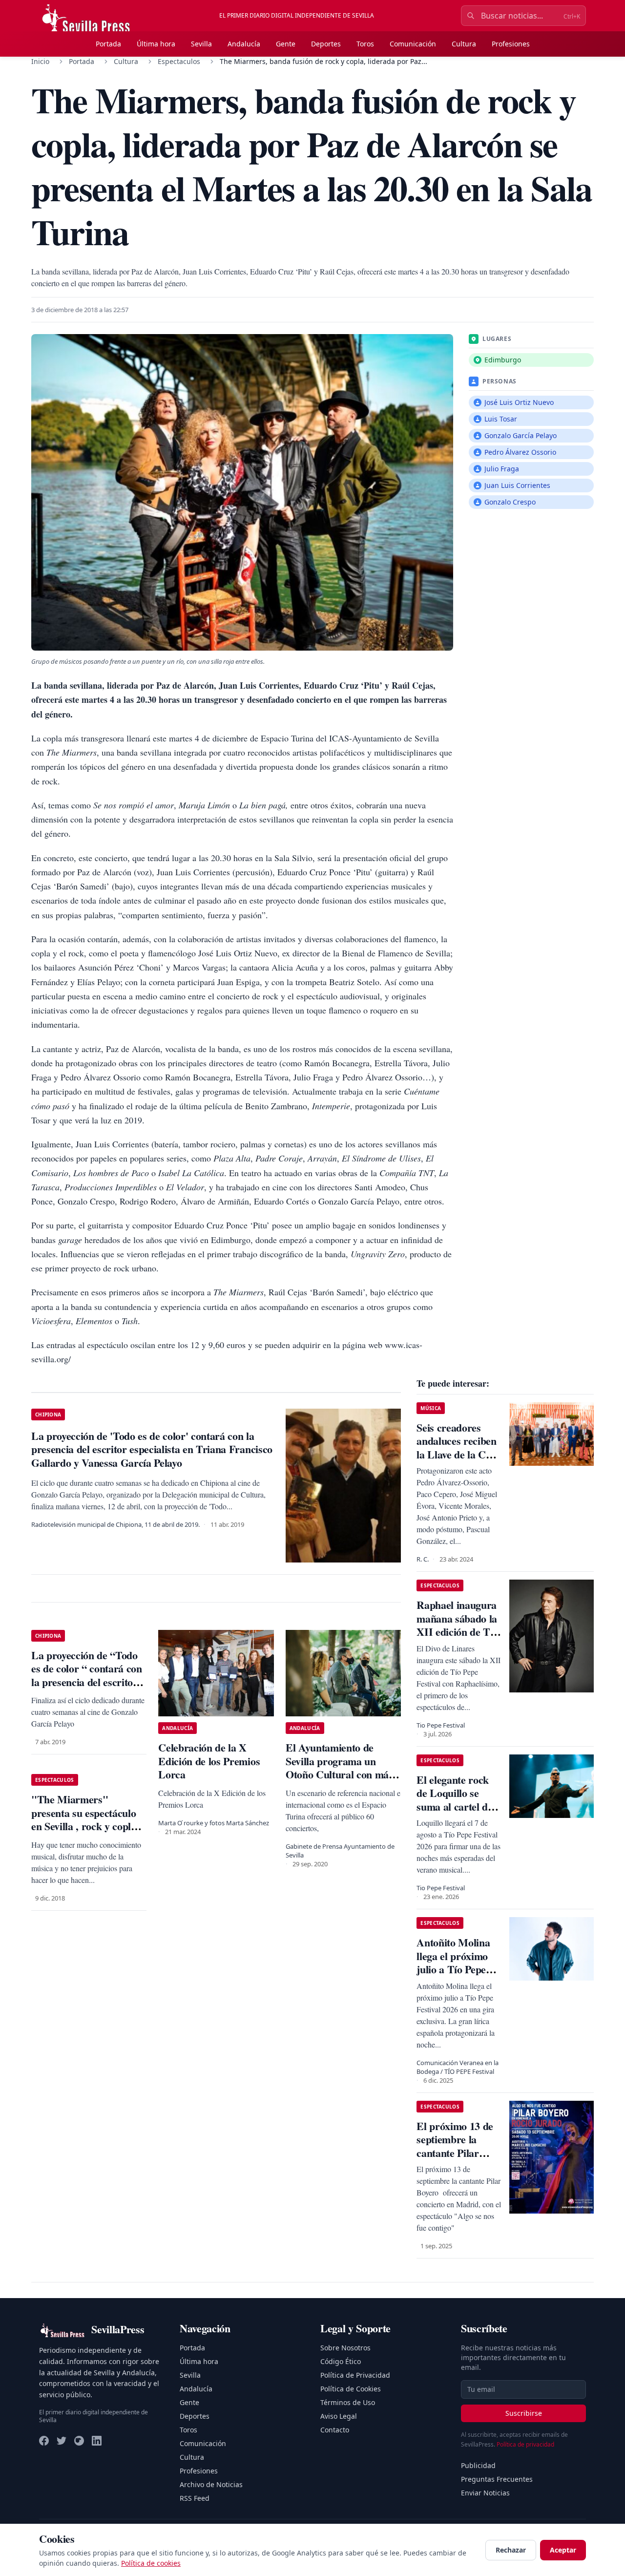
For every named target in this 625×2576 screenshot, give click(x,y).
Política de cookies (151, 2563)
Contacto (335, 2430)
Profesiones (511, 44)
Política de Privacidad (355, 2375)
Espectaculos (179, 61)
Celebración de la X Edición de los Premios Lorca (209, 1761)
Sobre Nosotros (345, 2348)
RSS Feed (195, 2498)
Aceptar (563, 2550)
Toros (365, 44)
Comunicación (413, 44)
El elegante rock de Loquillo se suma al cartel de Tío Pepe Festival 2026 (454, 1806)
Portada (108, 44)
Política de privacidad (525, 2444)
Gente (286, 44)
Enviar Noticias (485, 2493)
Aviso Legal (339, 2416)
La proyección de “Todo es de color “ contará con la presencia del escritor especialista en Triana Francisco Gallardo (87, 1682)
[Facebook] (44, 2441)
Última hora (156, 44)
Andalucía (244, 44)
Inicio (40, 61)
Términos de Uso (348, 2402)
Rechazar (511, 2550)
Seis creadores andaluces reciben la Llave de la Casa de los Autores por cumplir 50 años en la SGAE (459, 1461)
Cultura (464, 44)
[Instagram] (79, 2441)
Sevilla (201, 44)
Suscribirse (524, 2413)
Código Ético (341, 2361)
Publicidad (478, 2465)
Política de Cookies (351, 2389)
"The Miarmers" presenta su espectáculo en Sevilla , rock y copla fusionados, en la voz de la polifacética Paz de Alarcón (89, 1833)
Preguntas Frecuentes (497, 2479)
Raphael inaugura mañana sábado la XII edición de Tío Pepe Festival (457, 1625)
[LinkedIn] (97, 2441)
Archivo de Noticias (211, 2484)
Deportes (326, 44)
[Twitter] (62, 2441)
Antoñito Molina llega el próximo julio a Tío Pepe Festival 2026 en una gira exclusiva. (458, 1969)
